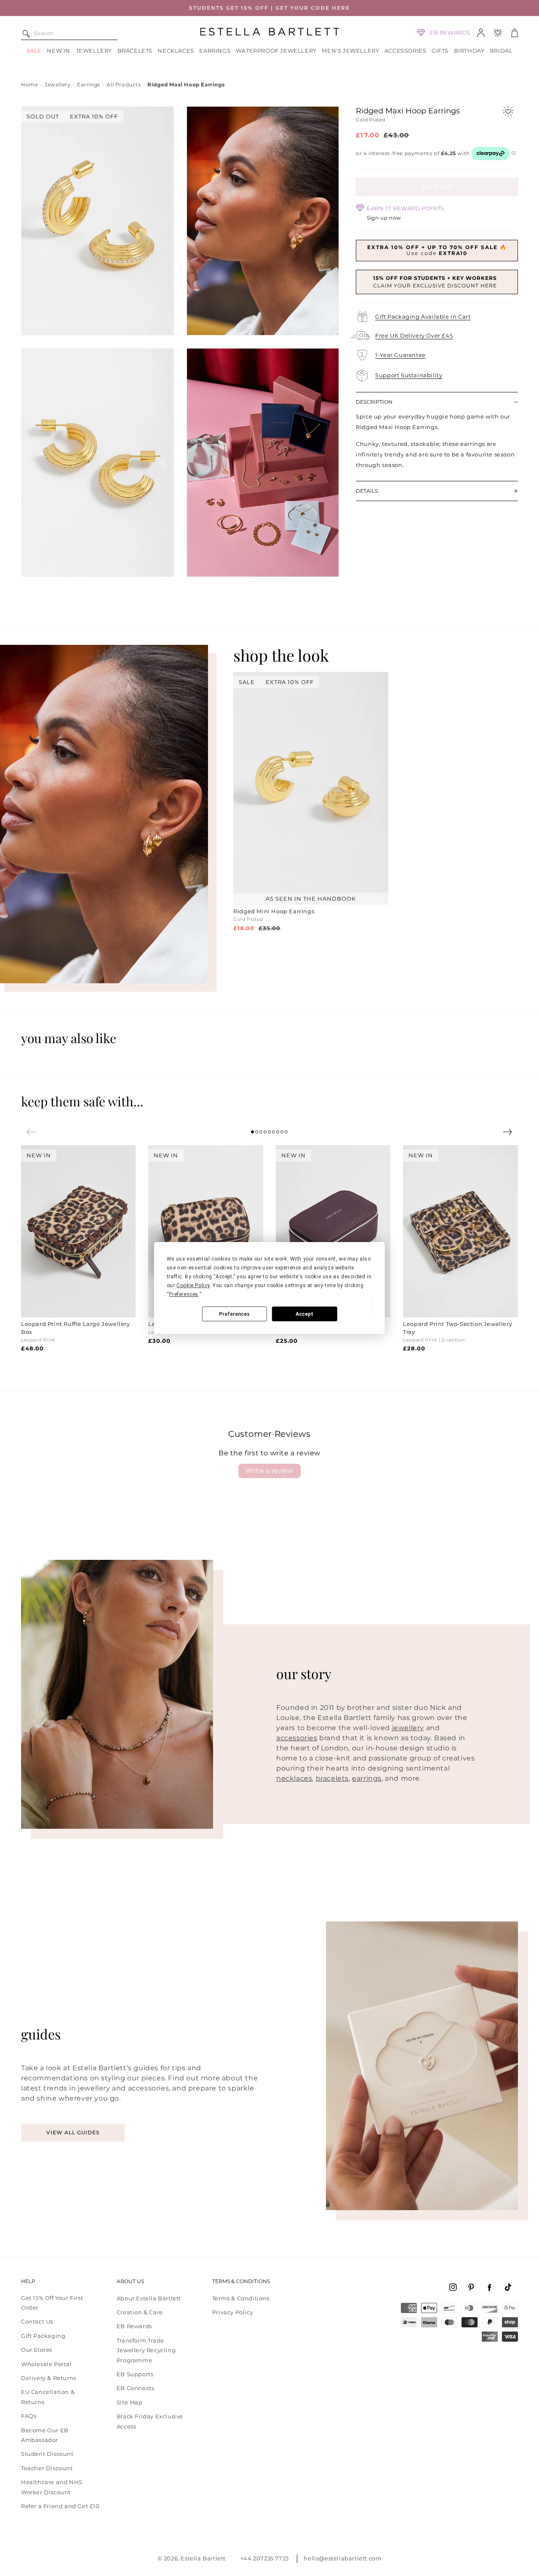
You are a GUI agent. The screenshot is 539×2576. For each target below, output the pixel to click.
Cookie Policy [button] (193, 1285)
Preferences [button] (184, 1294)
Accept (304, 1314)
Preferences (234, 1314)
